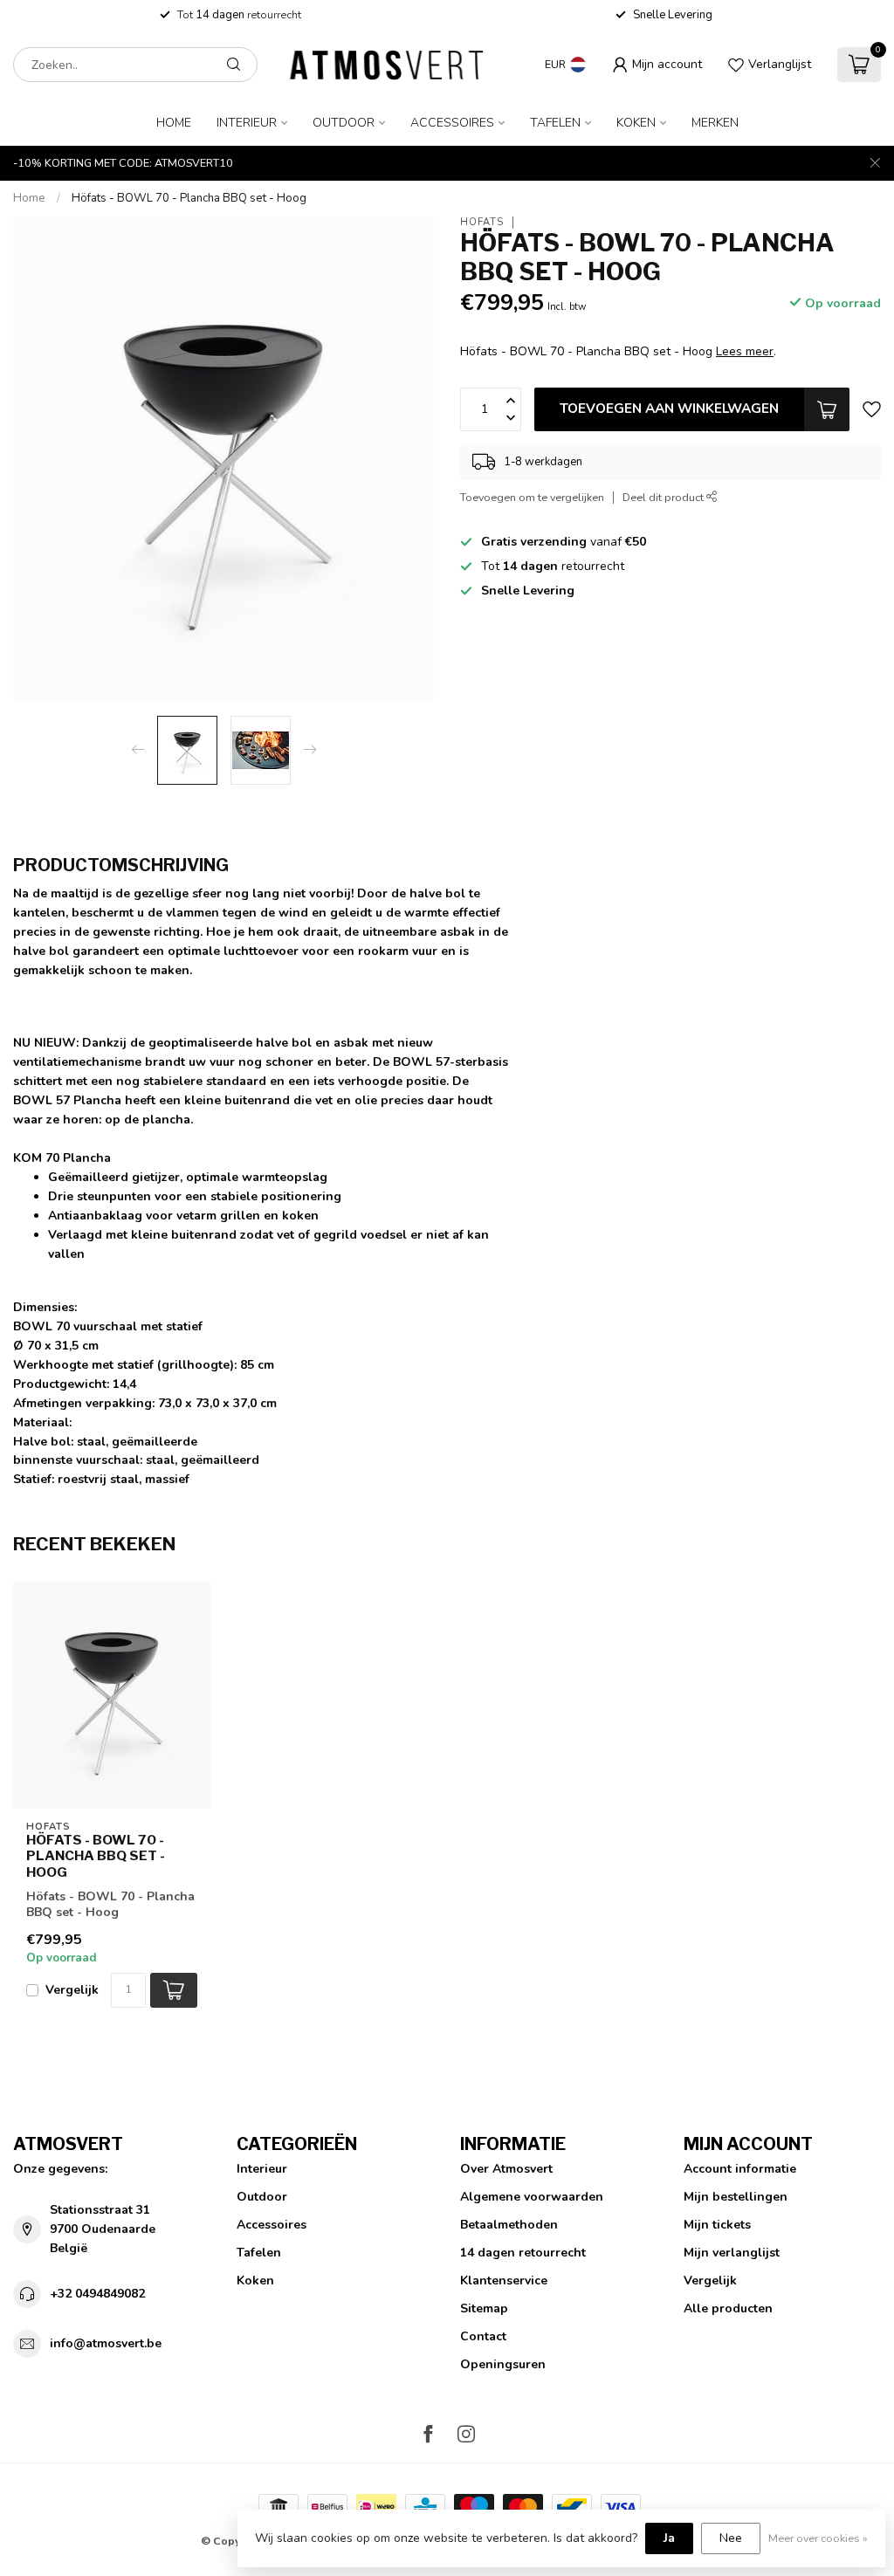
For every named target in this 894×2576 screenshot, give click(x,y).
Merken (715, 123)
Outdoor (344, 123)
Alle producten (728, 2308)
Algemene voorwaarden (532, 2197)
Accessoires (452, 123)
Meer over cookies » (818, 2538)
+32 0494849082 (97, 2294)
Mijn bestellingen (736, 2197)
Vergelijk (72, 1990)
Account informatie (740, 2169)
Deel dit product (664, 497)
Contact (483, 2336)
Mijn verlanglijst (732, 2253)
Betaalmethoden (509, 2225)
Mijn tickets (717, 2225)
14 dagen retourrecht (523, 2253)
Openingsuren (503, 2364)
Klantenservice (504, 2281)
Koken (636, 123)
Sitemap (484, 2308)
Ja (669, 2538)
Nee (731, 2538)
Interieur (247, 123)
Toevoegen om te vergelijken (532, 497)
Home (174, 123)
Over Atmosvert (506, 2169)
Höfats (482, 222)
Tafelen (555, 123)
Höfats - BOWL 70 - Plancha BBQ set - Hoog (189, 198)
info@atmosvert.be (106, 2343)
